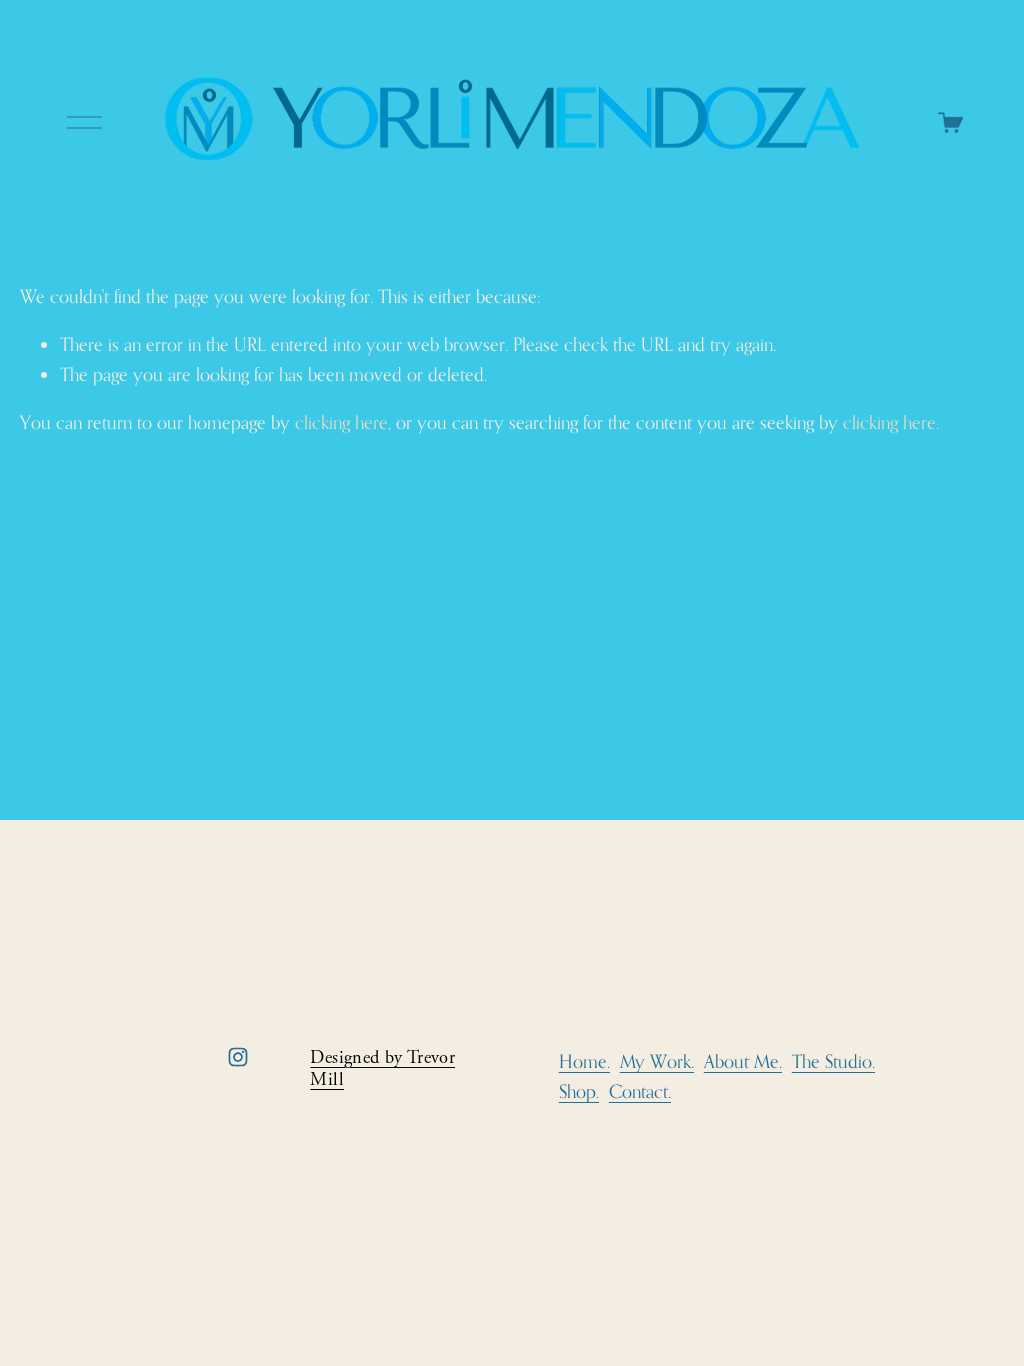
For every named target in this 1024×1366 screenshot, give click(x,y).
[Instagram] (238, 1057)
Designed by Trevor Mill (382, 1069)
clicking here (341, 422)
